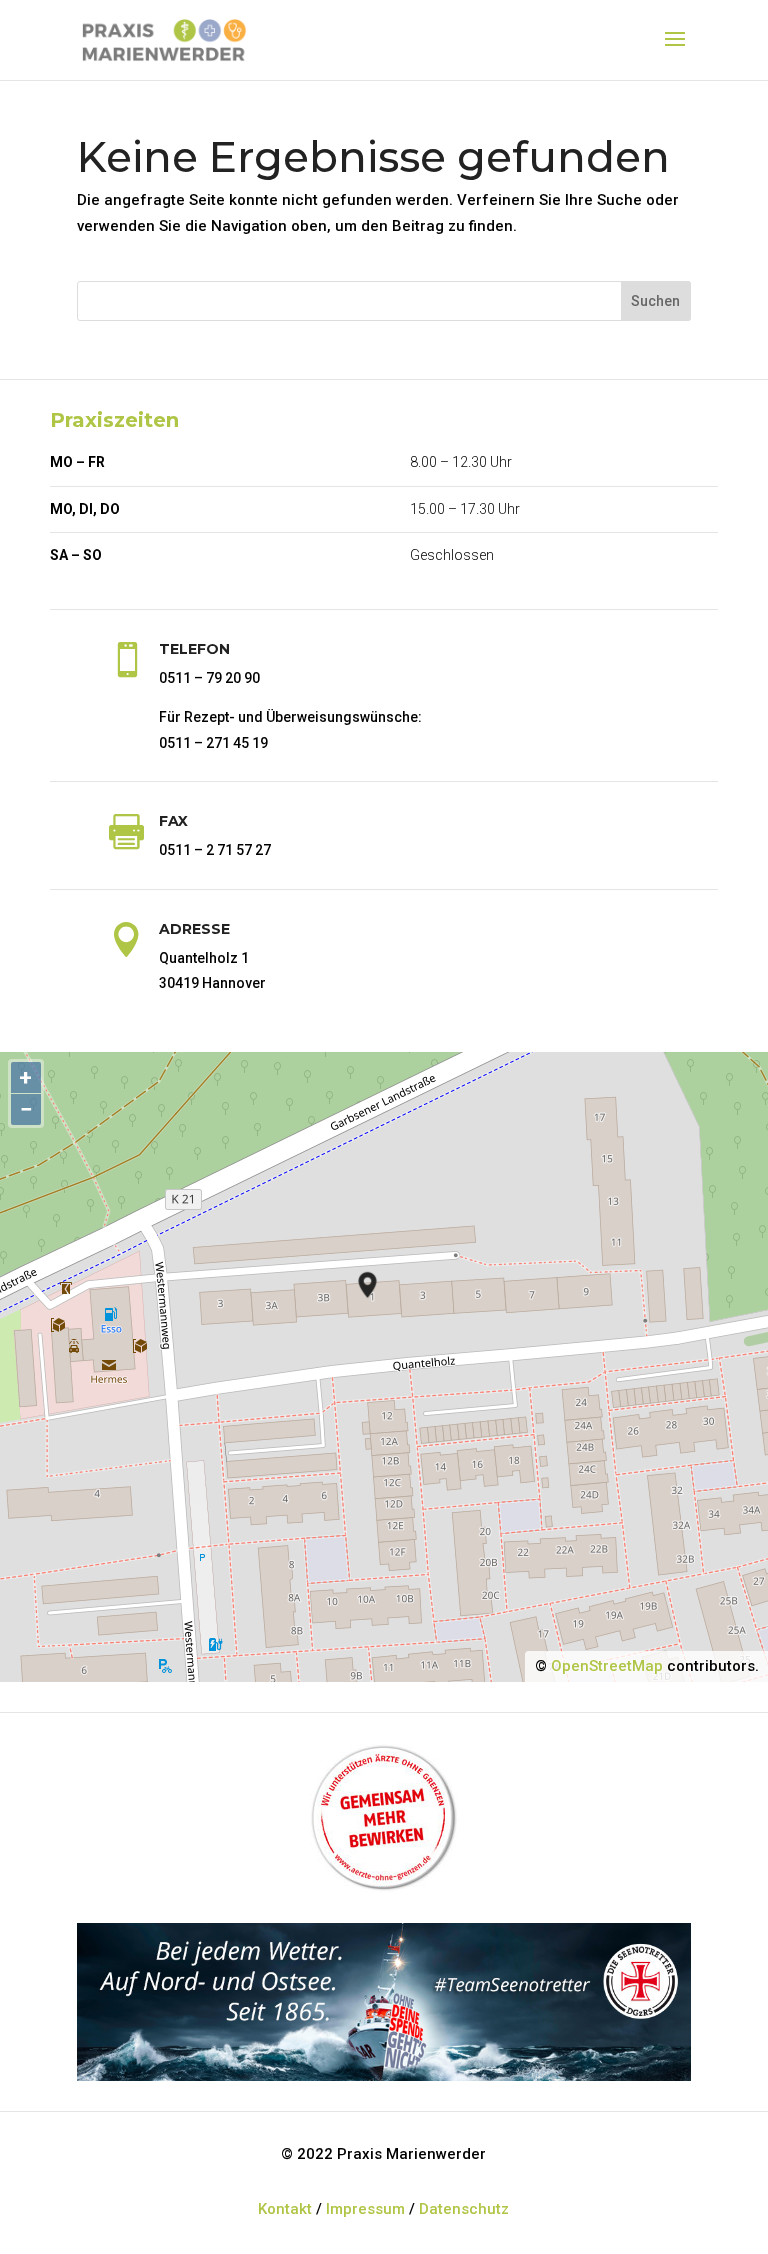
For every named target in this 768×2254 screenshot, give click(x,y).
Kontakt (285, 2209)
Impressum (365, 2209)
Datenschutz (464, 2209)
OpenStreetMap (607, 1666)
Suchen (655, 301)
